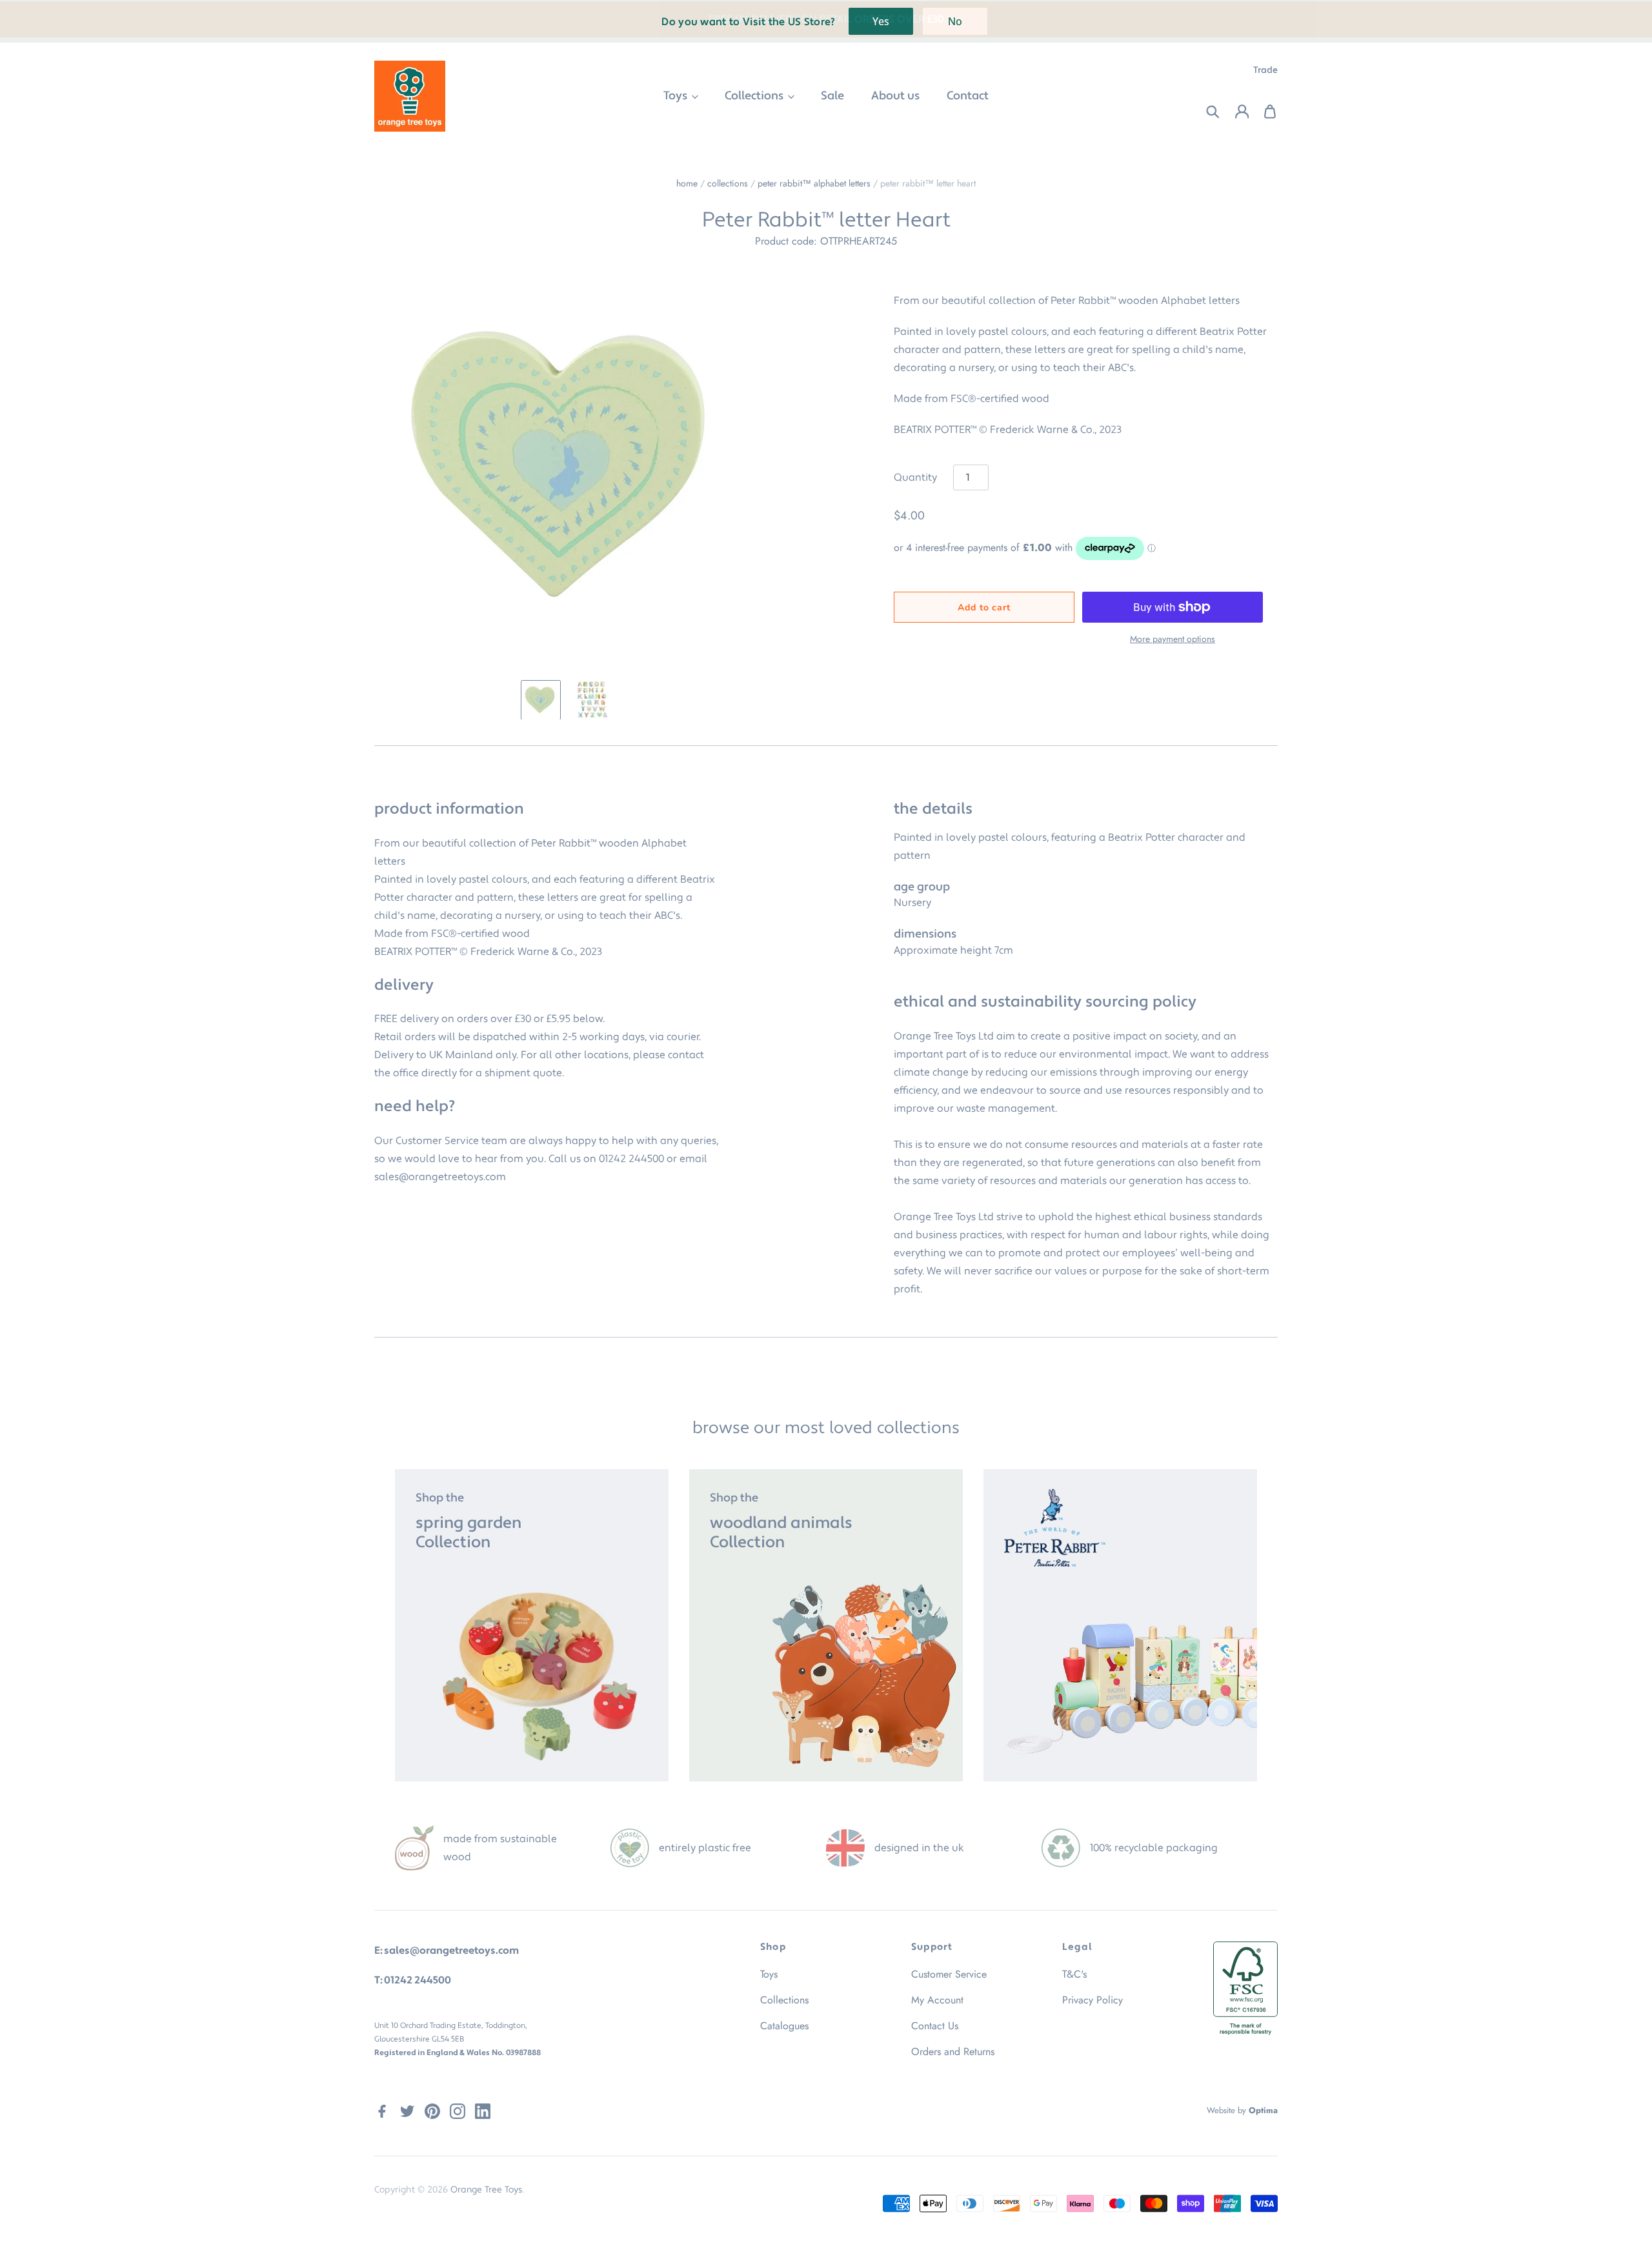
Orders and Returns (953, 2052)
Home (687, 183)
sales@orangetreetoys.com (440, 1177)
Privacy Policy (1093, 2000)
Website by (1242, 2110)
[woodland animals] (826, 1625)
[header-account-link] (1234, 112)
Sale (832, 96)
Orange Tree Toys (486, 2190)
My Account (937, 2000)
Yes (881, 21)
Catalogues (784, 2026)
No (955, 21)
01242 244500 (631, 1159)
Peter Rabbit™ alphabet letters (814, 183)
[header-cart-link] (1263, 112)
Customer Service (949, 1974)
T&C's (1074, 1974)
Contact (968, 96)
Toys (677, 96)
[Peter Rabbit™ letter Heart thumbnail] (541, 700)
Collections (755, 96)
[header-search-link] (1205, 112)
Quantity (915, 477)
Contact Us (935, 2026)
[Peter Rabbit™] (1120, 1625)
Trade (1265, 70)
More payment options (1173, 639)
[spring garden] (532, 1625)
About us (895, 96)
